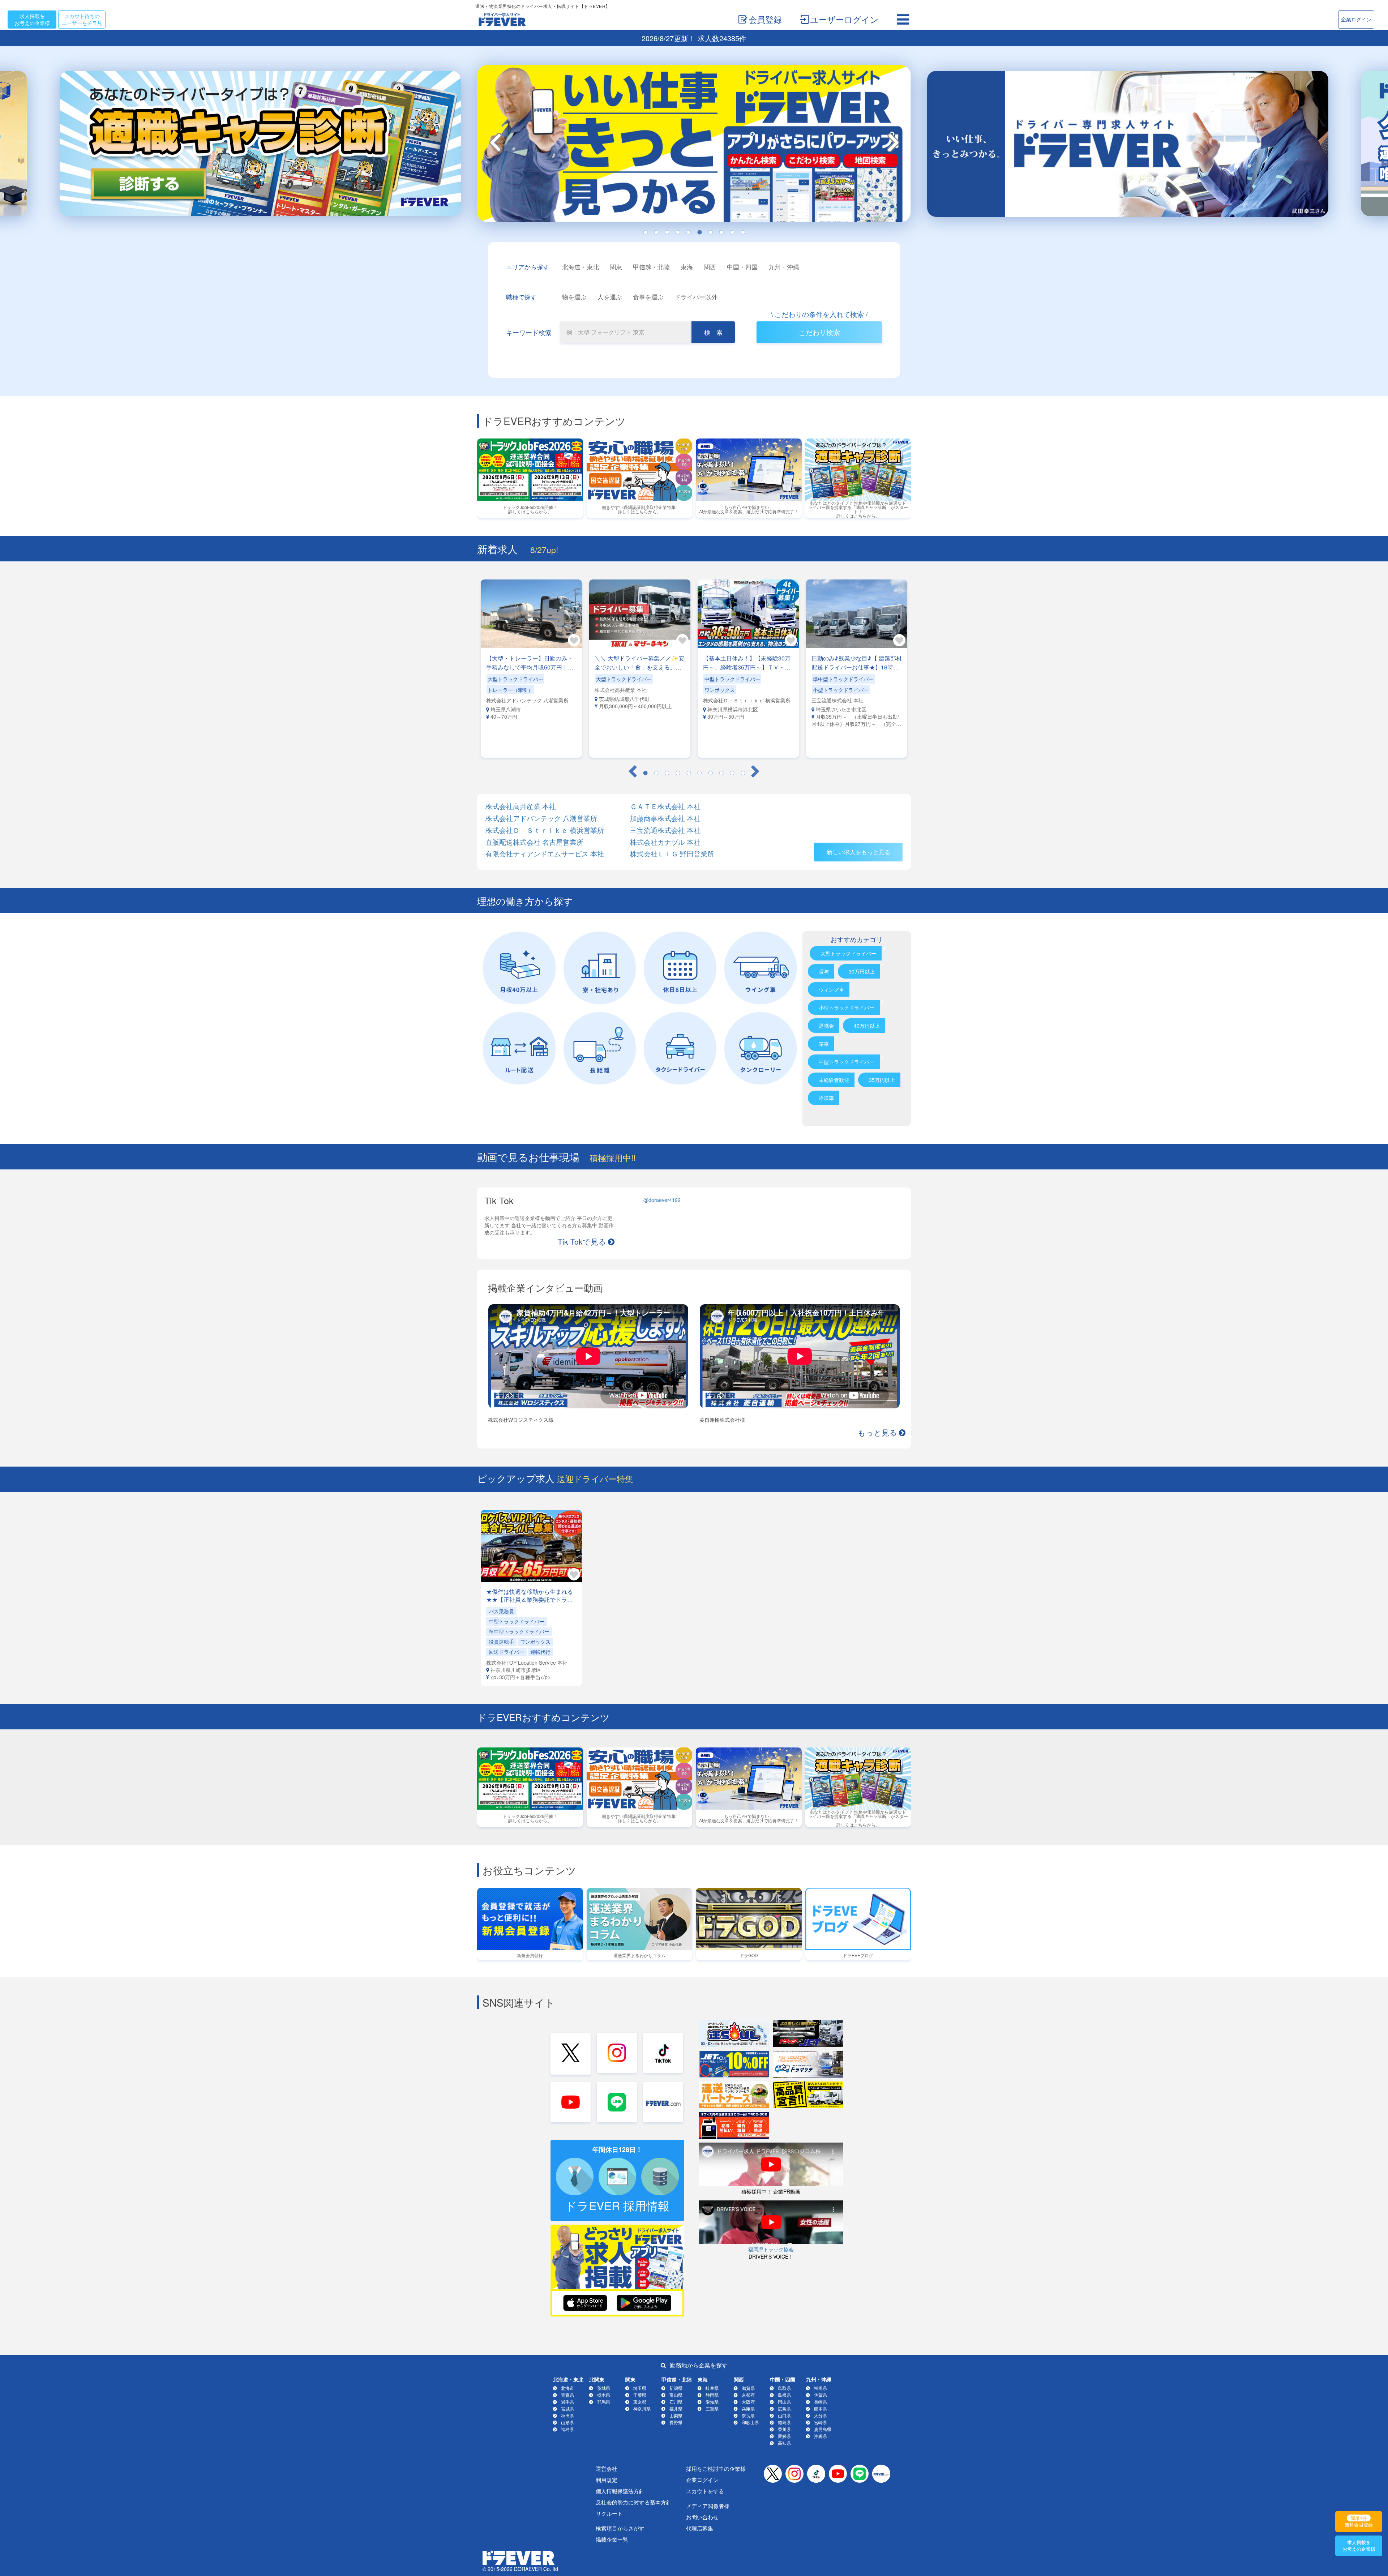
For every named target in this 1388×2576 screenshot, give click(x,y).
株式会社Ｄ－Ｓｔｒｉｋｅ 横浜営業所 (545, 830)
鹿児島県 (823, 2429)
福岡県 (821, 2388)
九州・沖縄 (784, 267)
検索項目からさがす (620, 2528)
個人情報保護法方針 (620, 2491)
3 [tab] (667, 232)
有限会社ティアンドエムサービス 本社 (545, 854)
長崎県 (821, 2402)
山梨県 (676, 2415)
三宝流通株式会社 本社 (665, 830)
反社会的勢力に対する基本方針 (634, 2502)
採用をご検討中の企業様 (716, 2468)
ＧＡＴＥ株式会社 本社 (665, 806)
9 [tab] (732, 232)
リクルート (609, 2513)
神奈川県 (642, 2408)
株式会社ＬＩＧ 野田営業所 (672, 854)
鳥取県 (784, 2388)
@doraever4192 (662, 1200)
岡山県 (784, 2402)
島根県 (784, 2395)
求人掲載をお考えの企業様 (32, 19)
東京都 (640, 2402)
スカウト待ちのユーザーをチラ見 (82, 19)
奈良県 (748, 2415)
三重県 (712, 2408)
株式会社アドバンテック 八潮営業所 (541, 818)
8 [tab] (721, 232)
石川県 (676, 2402)
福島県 (567, 2429)
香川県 (784, 2429)
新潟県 (676, 2388)
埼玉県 (640, 2388)
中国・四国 (742, 267)
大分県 (821, 2415)
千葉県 (640, 2395)
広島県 (784, 2408)
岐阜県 (712, 2388)
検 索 (713, 332)
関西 (710, 267)
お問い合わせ (702, 2517)
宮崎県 (821, 2422)
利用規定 (607, 2480)
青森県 (567, 2395)
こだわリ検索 (819, 332)
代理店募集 (700, 2528)
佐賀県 (821, 2395)
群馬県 (604, 2402)
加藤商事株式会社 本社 (665, 818)
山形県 (567, 2422)
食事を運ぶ (648, 297)
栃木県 (604, 2395)
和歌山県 (750, 2422)
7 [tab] (710, 232)
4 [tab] (678, 232)
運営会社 (607, 2468)
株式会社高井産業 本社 (521, 806)
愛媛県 (784, 2436)
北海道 (567, 2388)
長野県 (676, 2422)
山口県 (784, 2415)
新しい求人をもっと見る (858, 852)
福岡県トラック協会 (771, 2249)
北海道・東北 (581, 267)
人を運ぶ (610, 297)
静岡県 (712, 2395)
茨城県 (604, 2388)
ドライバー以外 (696, 297)
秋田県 (567, 2415)
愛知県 (712, 2402)
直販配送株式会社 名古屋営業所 (534, 842)
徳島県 (784, 2422)
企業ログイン (1356, 19)
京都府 (748, 2395)
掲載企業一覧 (612, 2539)
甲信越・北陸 (651, 267)
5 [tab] (689, 232)
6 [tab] (699, 232)
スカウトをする (705, 2491)
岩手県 (567, 2402)
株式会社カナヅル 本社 (665, 842)
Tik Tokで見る (582, 1241)
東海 (687, 267)
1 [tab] (645, 232)
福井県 (676, 2408)
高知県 (784, 2443)
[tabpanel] (694, 146)
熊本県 (821, 2408)
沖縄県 (821, 2436)
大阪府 (748, 2402)
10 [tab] (743, 232)
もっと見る (877, 1432)
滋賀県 (748, 2388)
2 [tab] (656, 232)
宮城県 (567, 2408)
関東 (616, 267)
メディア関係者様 (708, 2506)
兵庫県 (748, 2408)
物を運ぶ (574, 297)
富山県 (676, 2395)
